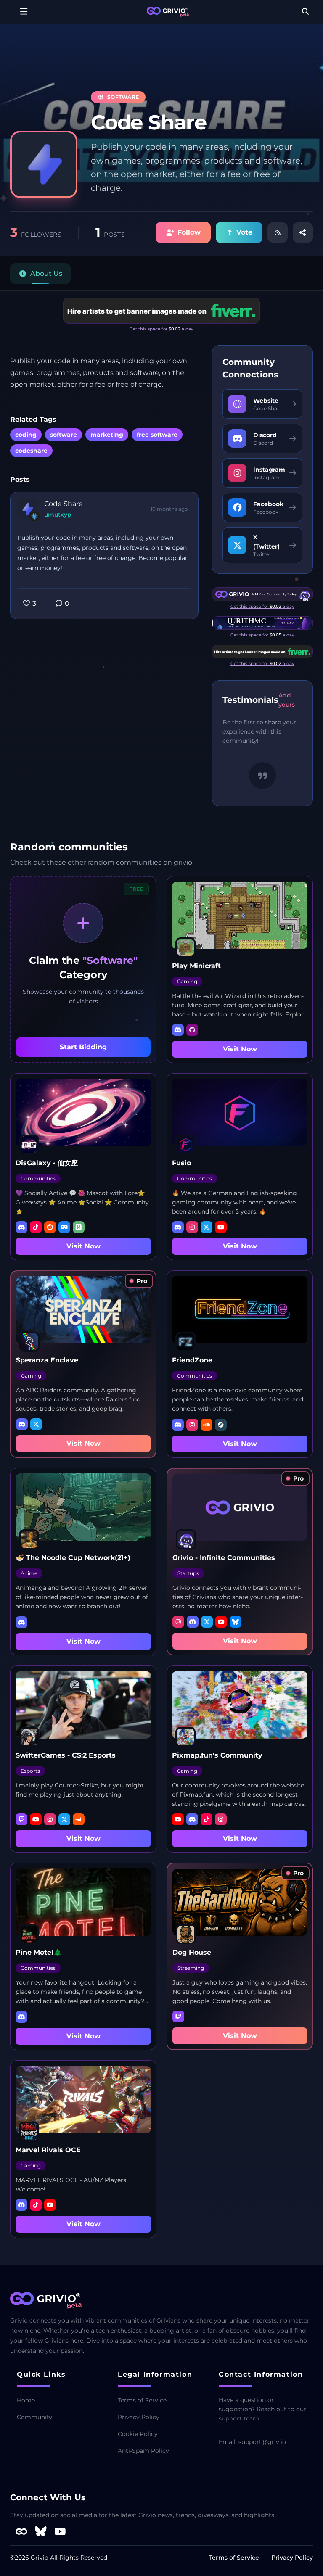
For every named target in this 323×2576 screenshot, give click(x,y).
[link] (139, 1281)
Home (26, 2400)
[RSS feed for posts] (278, 232)
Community (34, 2417)
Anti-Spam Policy (143, 2451)
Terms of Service (142, 2400)
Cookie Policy (138, 2434)
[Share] (303, 232)
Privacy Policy (139, 2417)
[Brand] (168, 12)
